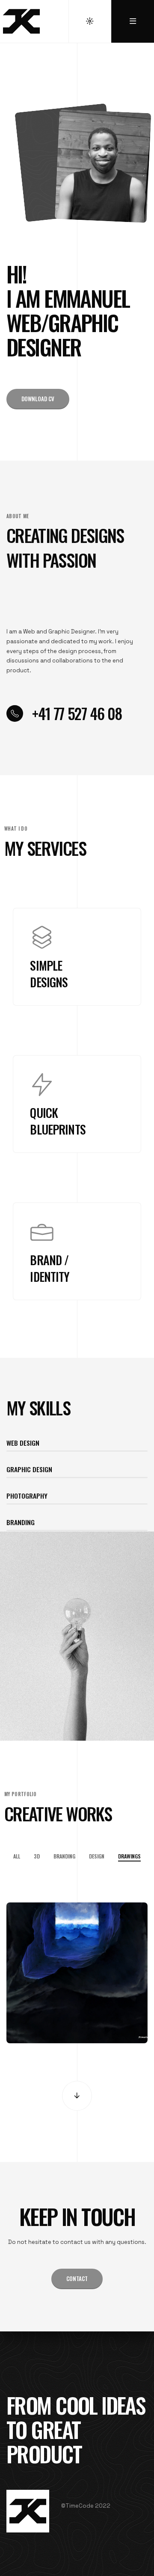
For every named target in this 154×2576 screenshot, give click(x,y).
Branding (64, 1856)
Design (97, 1856)
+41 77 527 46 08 (77, 713)
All (17, 1856)
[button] (38, 399)
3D (37, 1856)
